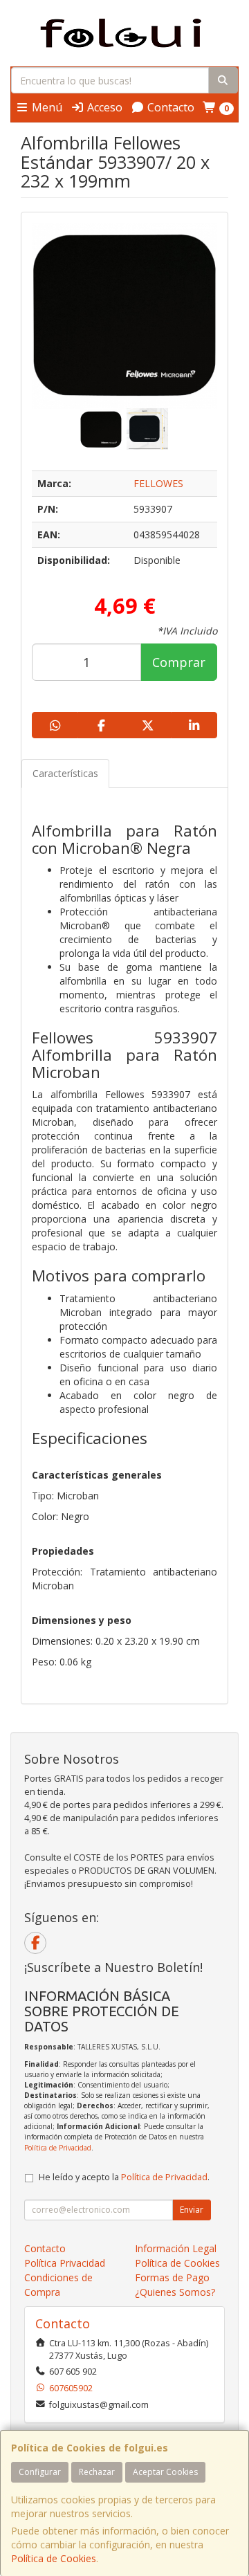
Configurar (40, 2472)
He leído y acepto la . (124, 2177)
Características (65, 773)
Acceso (103, 107)
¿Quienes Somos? (175, 2292)
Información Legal (176, 2248)
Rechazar (97, 2472)
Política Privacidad (65, 2263)
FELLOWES (158, 483)
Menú (46, 107)
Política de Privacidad (58, 2148)
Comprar (179, 662)
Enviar (192, 2210)
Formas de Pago (172, 2277)
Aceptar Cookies (165, 2472)
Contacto (169, 107)
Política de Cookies (54, 2558)
